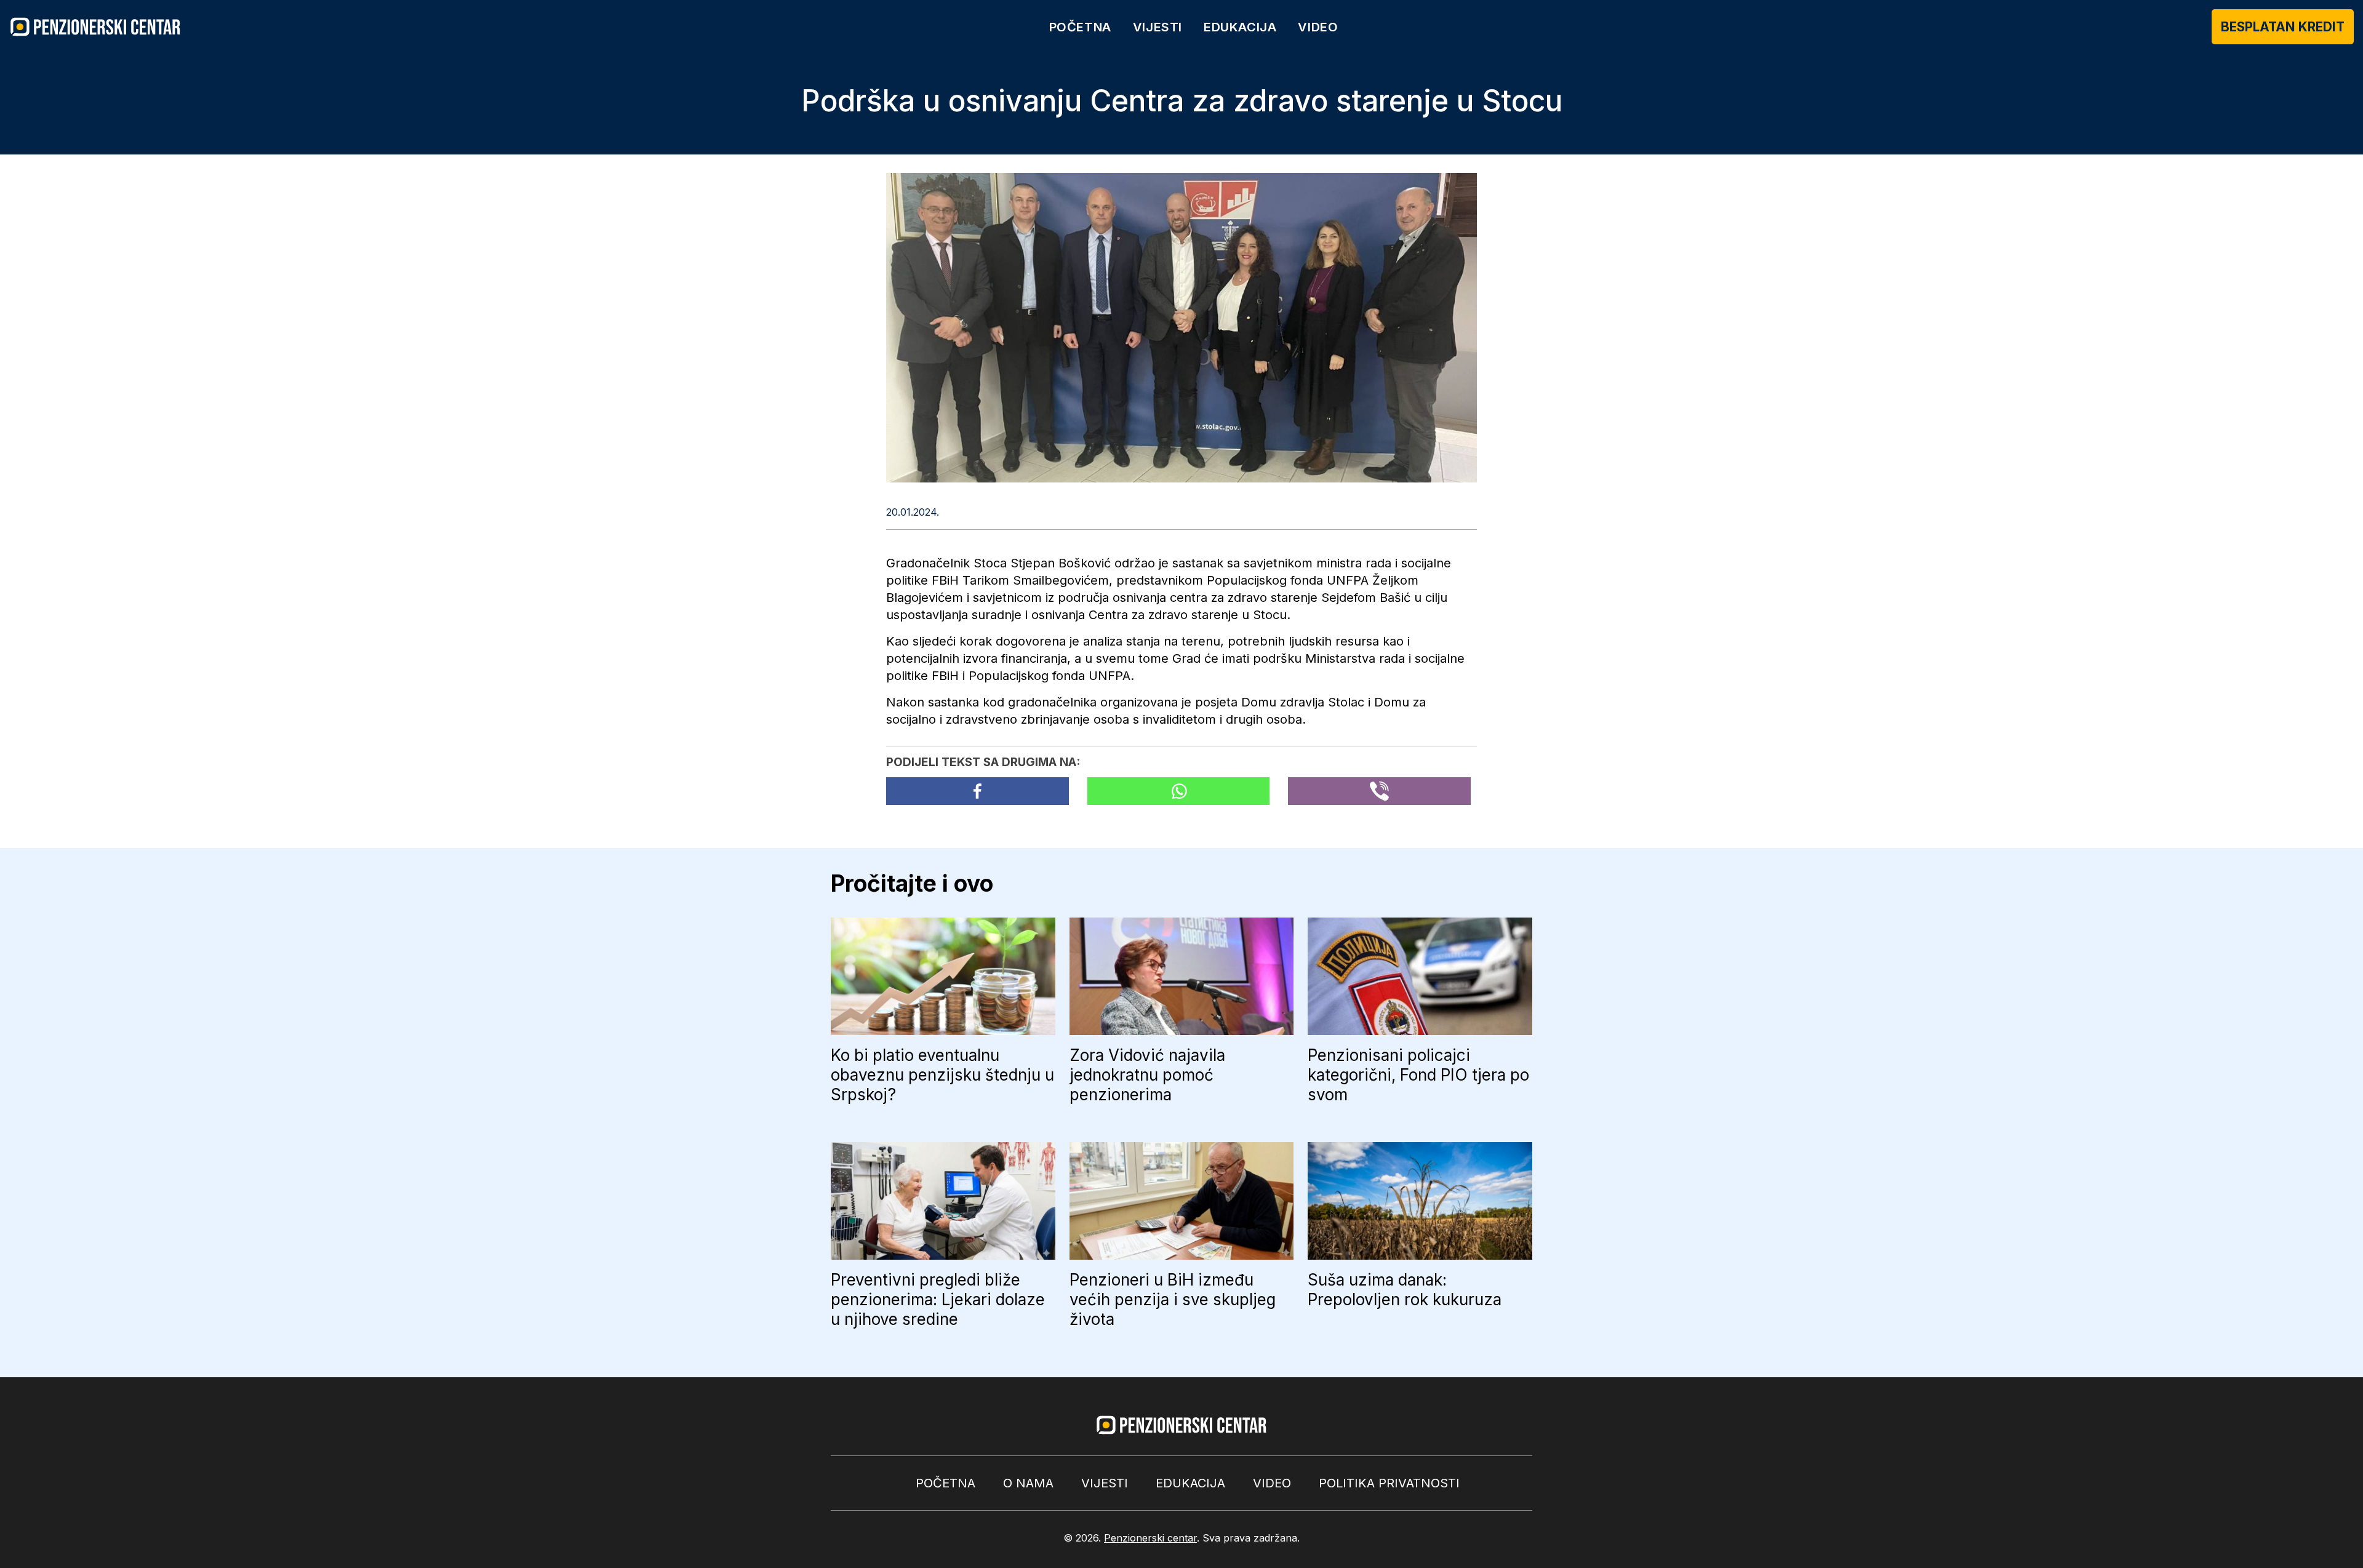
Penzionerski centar (1150, 1538)
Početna (1080, 27)
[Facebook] (978, 791)
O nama (1028, 1483)
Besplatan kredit (2283, 27)
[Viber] (1379, 791)
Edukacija (1240, 27)
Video (1318, 27)
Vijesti (1158, 27)
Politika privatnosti (1389, 1483)
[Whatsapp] (1179, 791)
